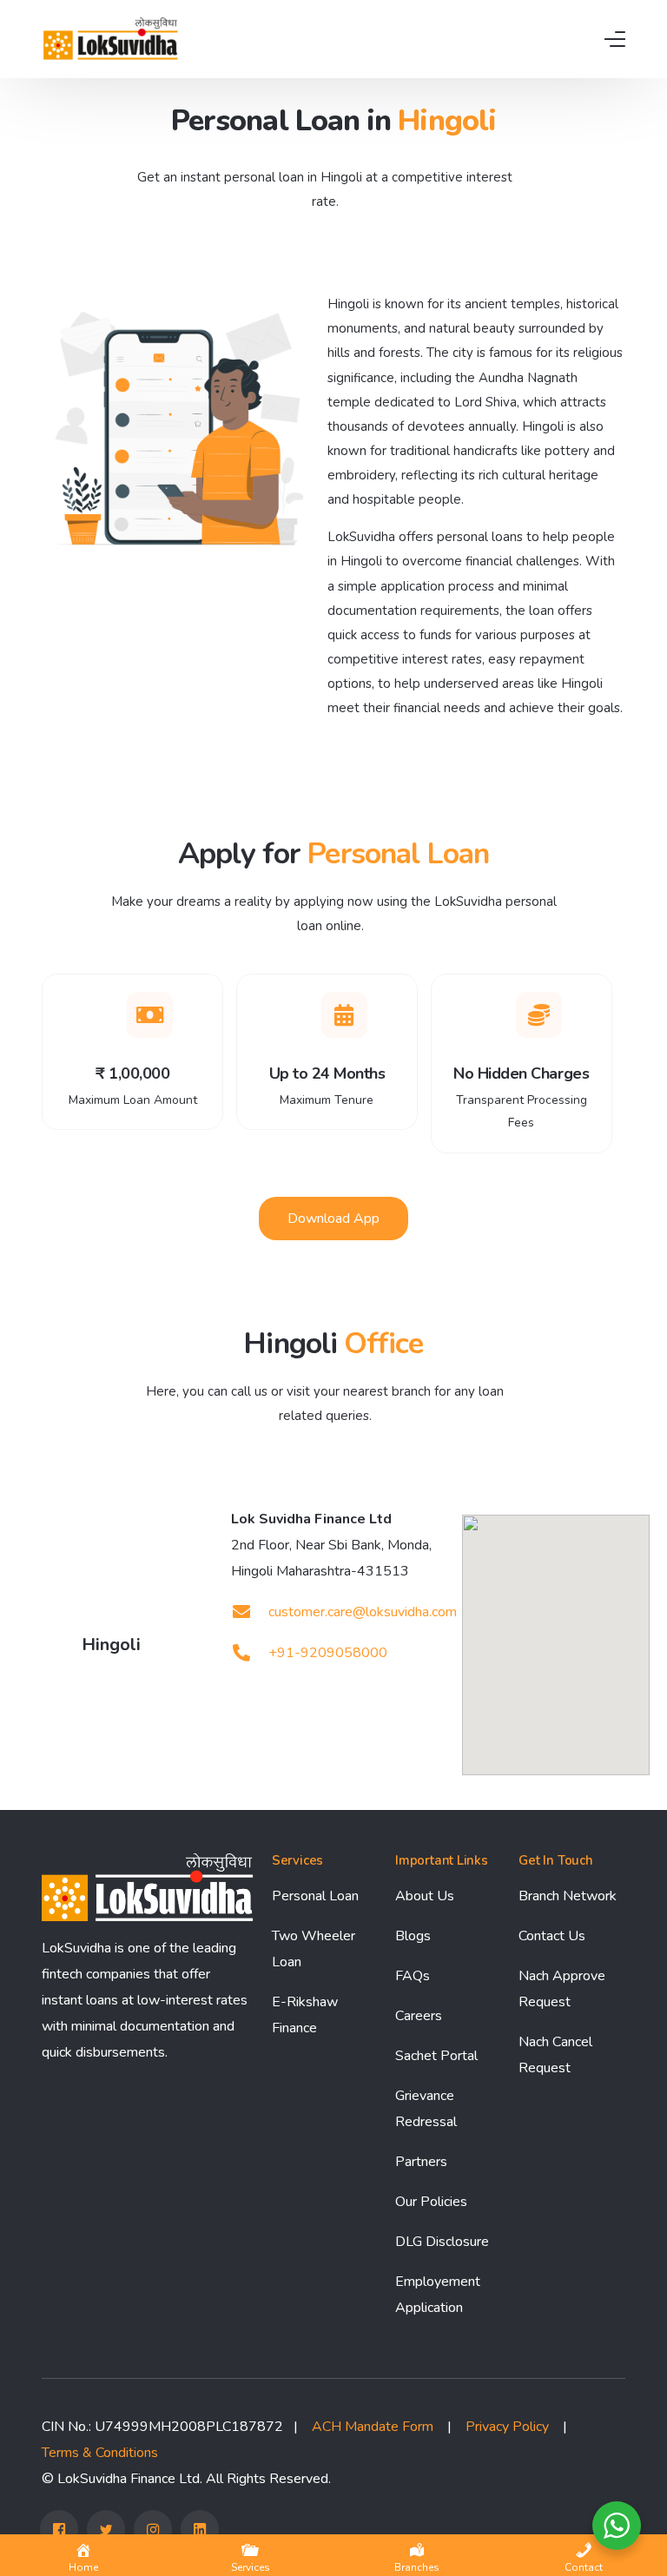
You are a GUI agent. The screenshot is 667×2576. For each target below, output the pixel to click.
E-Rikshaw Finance (305, 2015)
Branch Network (568, 1896)
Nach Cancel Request (555, 2055)
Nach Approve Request (562, 1989)
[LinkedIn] (200, 2529)
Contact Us (552, 1936)
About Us (425, 1896)
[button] (333, 1219)
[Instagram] (153, 2529)
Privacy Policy (507, 2427)
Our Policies (431, 2202)
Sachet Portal (436, 2056)
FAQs (413, 1976)
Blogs (413, 1936)
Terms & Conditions (100, 2453)
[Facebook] (59, 2529)
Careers (419, 2016)
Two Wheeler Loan (314, 1949)
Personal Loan (315, 1896)
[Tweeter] (106, 2529)
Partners (421, 2162)
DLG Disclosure (442, 2242)
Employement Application (438, 2295)
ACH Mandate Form (373, 2427)
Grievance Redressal (426, 2109)
